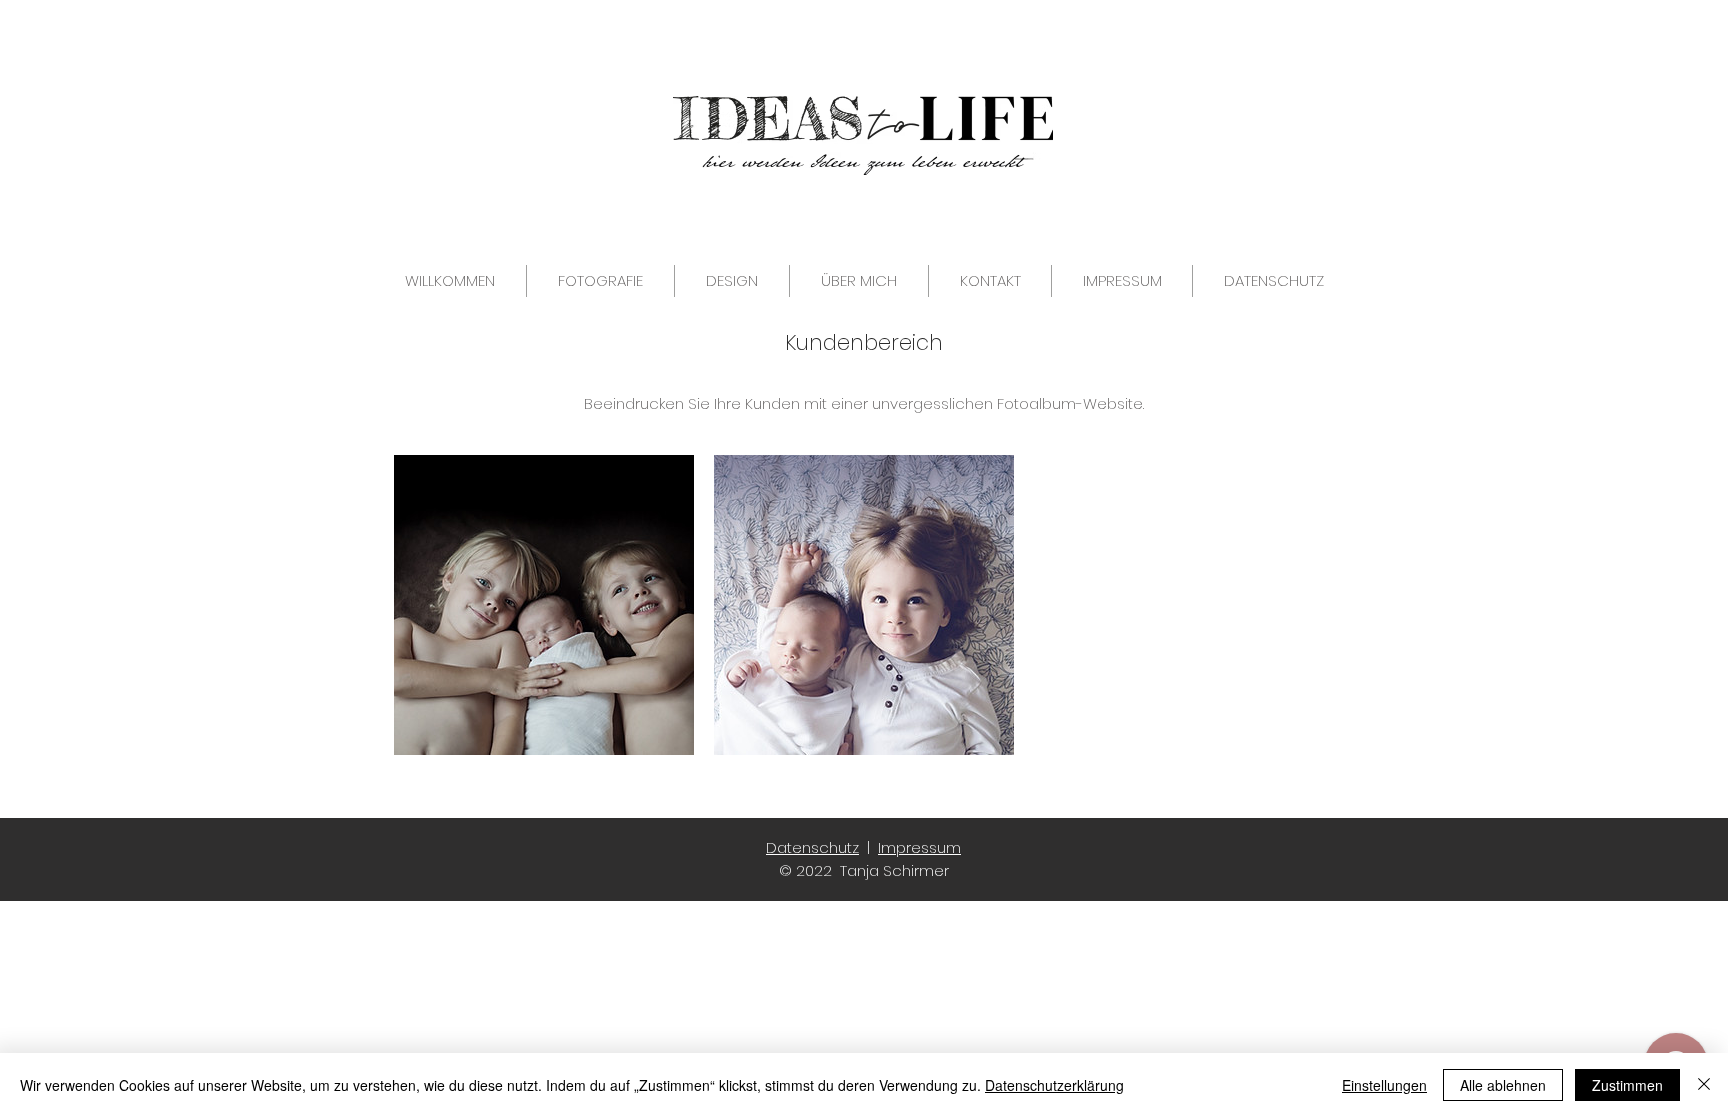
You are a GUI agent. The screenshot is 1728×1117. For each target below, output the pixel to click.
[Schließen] (1704, 1085)
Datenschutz (812, 847)
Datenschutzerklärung (1054, 1085)
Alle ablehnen (1503, 1085)
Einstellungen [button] (1384, 1085)
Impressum (919, 847)
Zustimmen (1627, 1085)
